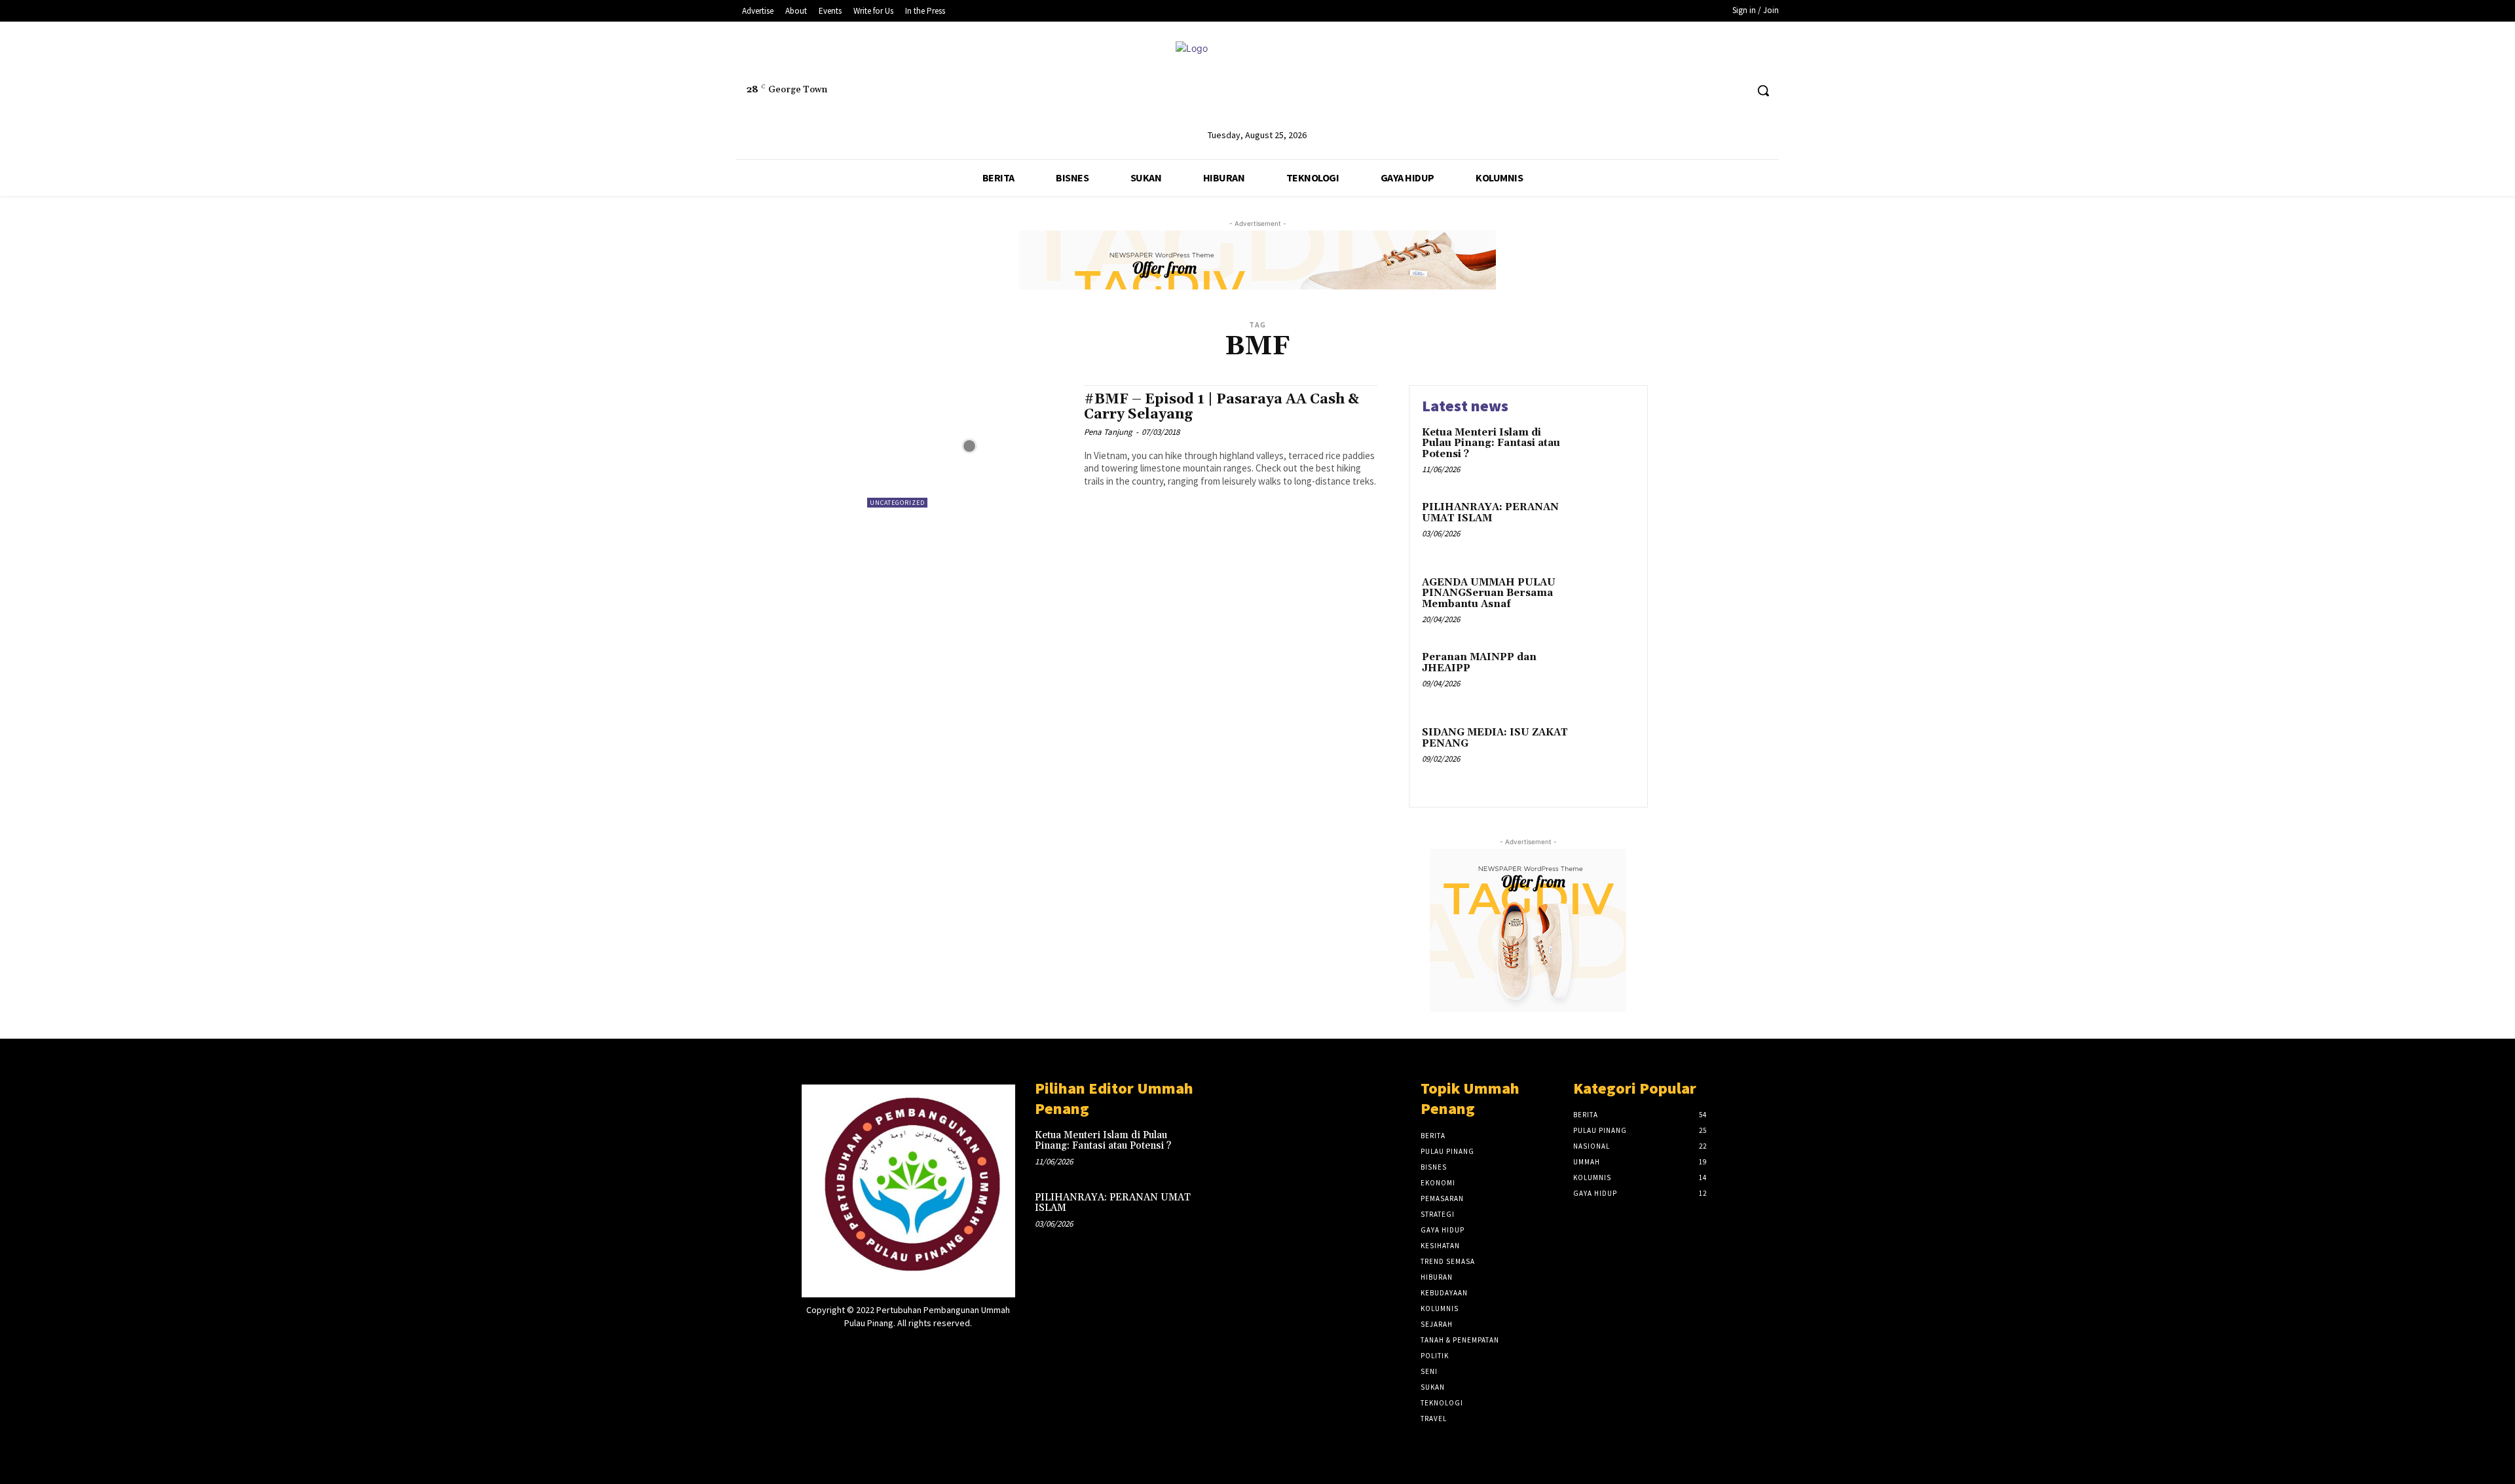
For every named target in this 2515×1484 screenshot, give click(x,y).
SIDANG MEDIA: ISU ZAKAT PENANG (1495, 738)
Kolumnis (1440, 1308)
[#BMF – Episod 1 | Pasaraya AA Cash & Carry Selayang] (969, 446)
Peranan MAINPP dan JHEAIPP (1479, 663)
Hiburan (1437, 1277)
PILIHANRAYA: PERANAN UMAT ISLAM (1490, 513)
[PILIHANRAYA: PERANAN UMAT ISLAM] (1607, 528)
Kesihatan (1440, 1246)
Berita (1433, 1136)
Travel (1434, 1419)
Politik (1435, 1356)
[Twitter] (1711, 91)
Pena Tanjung (1108, 432)
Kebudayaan (1444, 1293)
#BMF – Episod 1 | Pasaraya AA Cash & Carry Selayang (1221, 407)
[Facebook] (1686, 91)
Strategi (1438, 1214)
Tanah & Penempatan (1460, 1340)
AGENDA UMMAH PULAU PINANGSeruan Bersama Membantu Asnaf (1489, 593)
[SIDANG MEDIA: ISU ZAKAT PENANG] (1607, 753)
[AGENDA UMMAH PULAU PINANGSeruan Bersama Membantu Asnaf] (1607, 603)
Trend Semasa (1448, 1261)
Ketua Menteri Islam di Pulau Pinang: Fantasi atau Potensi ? (1491, 443)
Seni (1429, 1371)
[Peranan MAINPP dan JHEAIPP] (1607, 677)
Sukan (1433, 1387)
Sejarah (1437, 1324)
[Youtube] (1735, 91)
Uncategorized (897, 503)
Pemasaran (1442, 1198)
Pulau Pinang (1447, 1151)
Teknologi (1442, 1403)
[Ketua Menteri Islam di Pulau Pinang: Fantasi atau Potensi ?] (1607, 453)
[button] (1763, 90)
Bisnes (1434, 1167)
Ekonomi (1438, 1183)
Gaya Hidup (1443, 1230)
